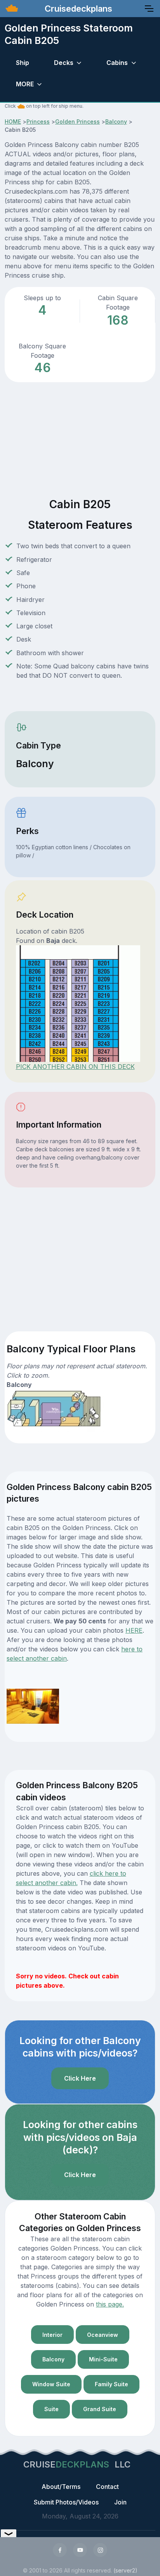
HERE (134, 1630)
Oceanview (103, 2335)
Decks (64, 63)
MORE (25, 84)
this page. (110, 2304)
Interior (52, 2335)
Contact (107, 2487)
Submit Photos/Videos (66, 2502)
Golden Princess (77, 122)
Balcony (116, 122)
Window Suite (51, 2384)
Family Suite (111, 2384)
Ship (23, 63)
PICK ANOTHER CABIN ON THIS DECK (75, 1067)
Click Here (80, 2078)
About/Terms (61, 2487)
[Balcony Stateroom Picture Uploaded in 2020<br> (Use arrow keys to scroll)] (33, 1706)
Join (120, 2502)
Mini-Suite (103, 2359)
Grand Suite (100, 2409)
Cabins (117, 63)
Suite (51, 2409)
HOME (13, 122)
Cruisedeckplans (77, 9)
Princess (38, 122)
